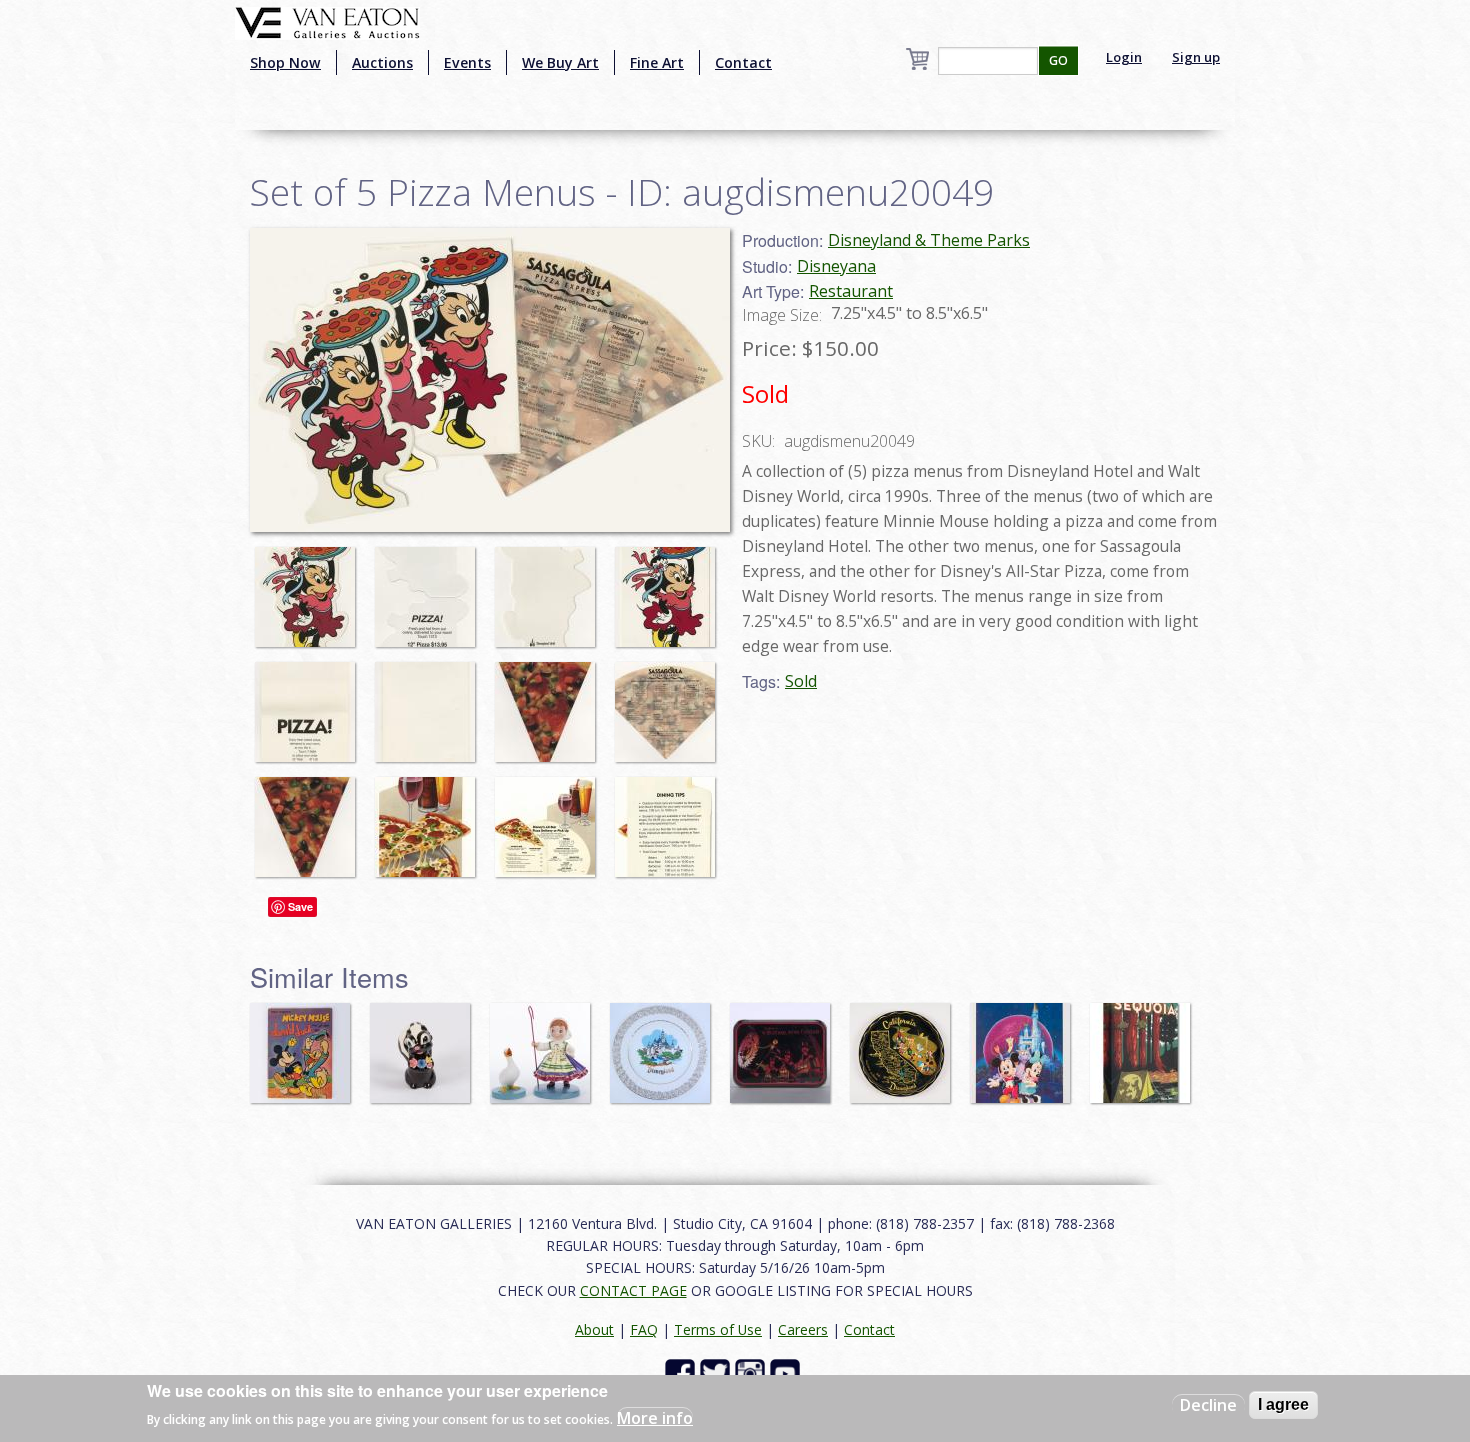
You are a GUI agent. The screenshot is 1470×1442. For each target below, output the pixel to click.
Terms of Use (718, 1329)
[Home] (327, 21)
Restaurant (851, 291)
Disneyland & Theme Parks (929, 240)
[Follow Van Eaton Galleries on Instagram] (752, 1372)
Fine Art (657, 62)
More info (655, 1418)
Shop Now (285, 62)
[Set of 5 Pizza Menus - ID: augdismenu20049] (310, 588)
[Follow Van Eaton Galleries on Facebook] (682, 1372)
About (594, 1329)
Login (1124, 57)
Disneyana (836, 266)
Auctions (382, 62)
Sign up (1196, 57)
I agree (1283, 1404)
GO (1058, 60)
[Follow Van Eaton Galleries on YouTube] (787, 1372)
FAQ (644, 1329)
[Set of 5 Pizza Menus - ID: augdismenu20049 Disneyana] (490, 378)
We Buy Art (560, 62)
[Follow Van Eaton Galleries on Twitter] (717, 1372)
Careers (803, 1329)
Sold (801, 681)
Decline (1208, 1405)
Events (467, 62)
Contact (743, 62)
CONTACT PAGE (633, 1290)
